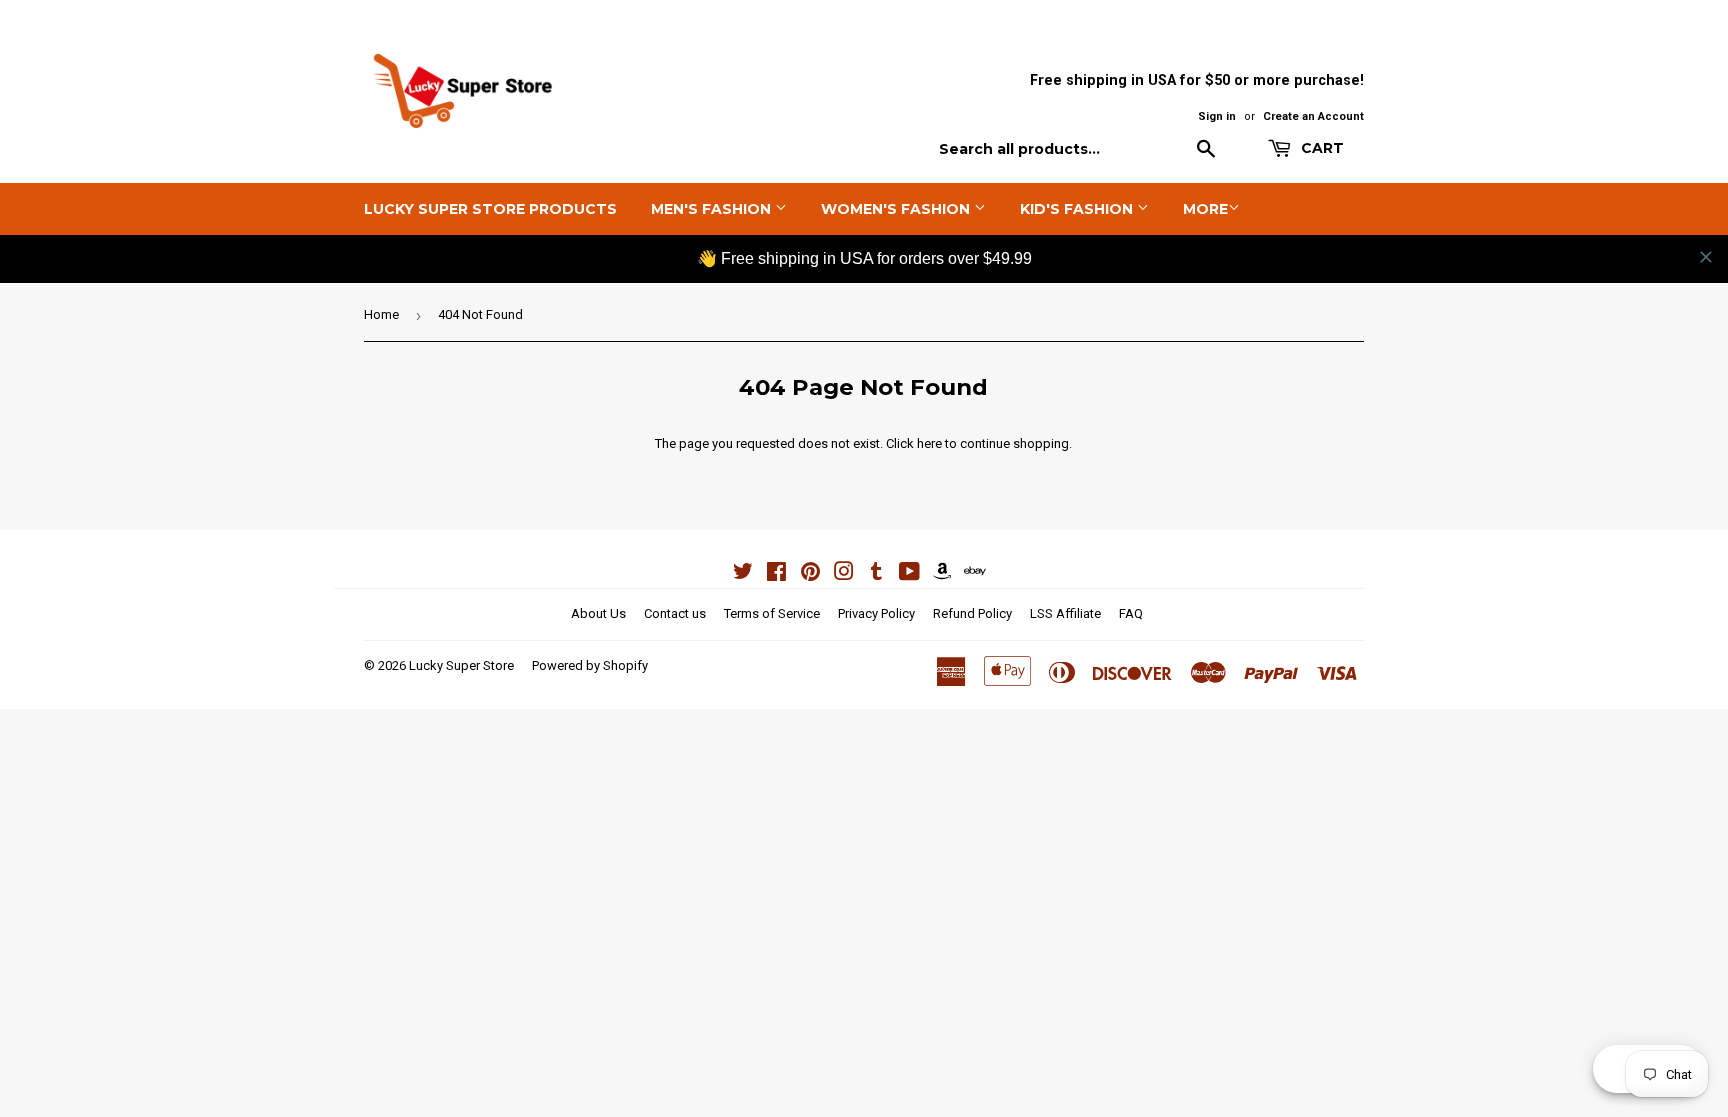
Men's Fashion (713, 209)
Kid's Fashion (1078, 209)
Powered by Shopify (590, 665)
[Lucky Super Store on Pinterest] (810, 574)
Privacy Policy (876, 613)
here (929, 443)
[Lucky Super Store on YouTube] (909, 574)
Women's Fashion (897, 209)
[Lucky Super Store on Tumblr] (876, 574)
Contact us (675, 613)
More (1205, 209)
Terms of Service (772, 613)
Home (381, 314)
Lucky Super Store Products (490, 209)
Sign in (1217, 116)
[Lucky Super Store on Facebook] (776, 574)
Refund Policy (972, 613)
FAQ (1131, 613)
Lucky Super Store (461, 665)
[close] (1706, 257)
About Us (598, 613)
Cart (1320, 148)
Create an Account (1313, 116)
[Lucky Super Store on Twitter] (743, 574)
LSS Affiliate (1065, 613)
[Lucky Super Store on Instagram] (844, 574)
